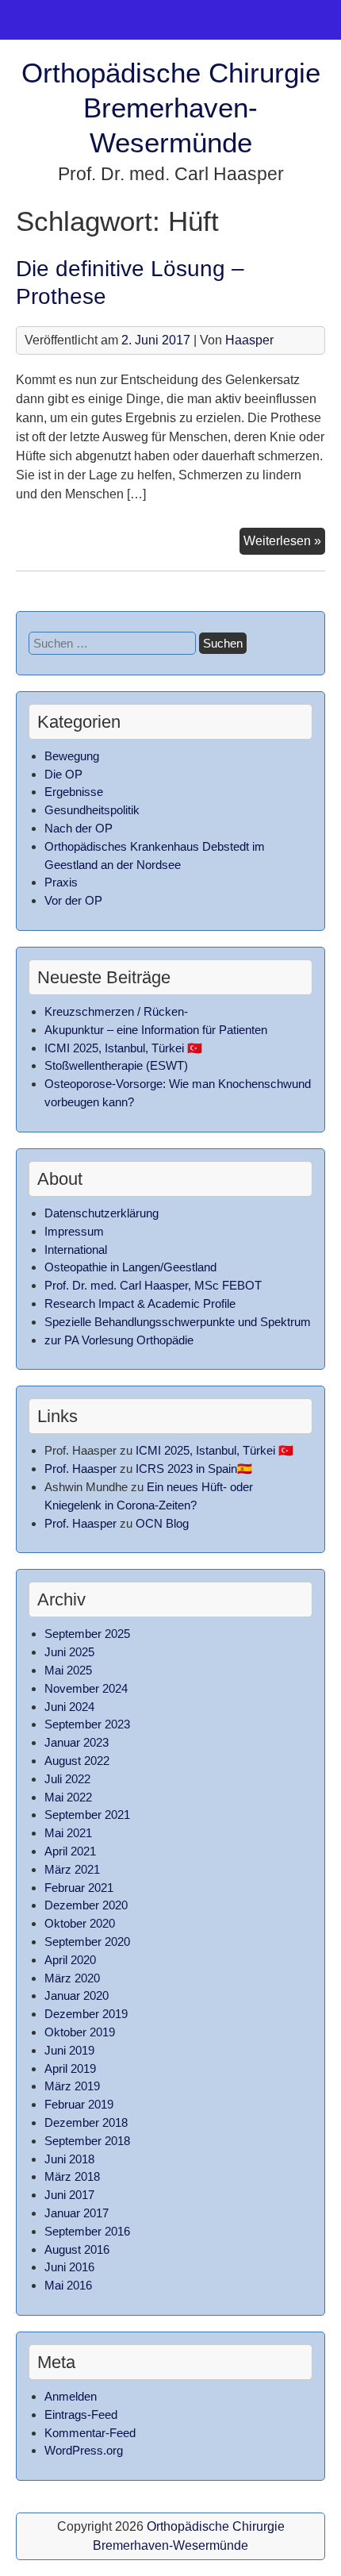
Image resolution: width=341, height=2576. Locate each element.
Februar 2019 (79, 2104)
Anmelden (71, 2396)
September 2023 (87, 1724)
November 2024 (86, 1688)
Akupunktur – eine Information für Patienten (156, 1030)
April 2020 (70, 1960)
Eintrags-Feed (81, 2415)
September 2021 (87, 1815)
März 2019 (72, 2086)
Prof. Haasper (80, 1469)
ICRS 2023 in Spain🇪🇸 (194, 1469)
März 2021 (72, 1869)
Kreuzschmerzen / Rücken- (116, 1011)
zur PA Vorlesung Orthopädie (119, 1340)
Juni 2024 (69, 1707)
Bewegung (72, 756)
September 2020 (87, 1942)
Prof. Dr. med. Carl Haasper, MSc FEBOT (153, 1285)
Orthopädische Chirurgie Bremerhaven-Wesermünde (171, 108)
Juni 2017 (69, 2195)
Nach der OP (79, 828)
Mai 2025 (68, 1670)
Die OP (63, 774)
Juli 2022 (67, 1779)
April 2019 (70, 2068)
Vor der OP (73, 900)
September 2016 (87, 2231)
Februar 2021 (79, 1888)
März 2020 (72, 1978)
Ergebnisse (74, 792)
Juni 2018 (69, 2159)
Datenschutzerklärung (102, 1213)
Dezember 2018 (86, 2122)
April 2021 (70, 1851)
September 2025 (87, 1634)
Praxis (61, 882)
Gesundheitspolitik (92, 810)
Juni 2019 (69, 2050)
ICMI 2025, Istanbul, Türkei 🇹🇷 (123, 1048)
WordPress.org (84, 2450)
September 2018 (87, 2141)
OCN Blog (162, 1523)
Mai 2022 (68, 1797)
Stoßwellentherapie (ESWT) (116, 1065)
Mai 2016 (68, 2285)
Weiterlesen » (284, 544)
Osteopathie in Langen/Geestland (130, 1267)
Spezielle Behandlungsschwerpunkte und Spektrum (178, 1322)
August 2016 (77, 2249)
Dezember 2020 (86, 1905)
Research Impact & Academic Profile (140, 1303)
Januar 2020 (77, 1995)
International (76, 1250)
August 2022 (77, 1761)
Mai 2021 (68, 1833)
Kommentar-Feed (90, 2433)
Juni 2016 (69, 2267)
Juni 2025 (69, 1652)
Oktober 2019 (80, 2032)
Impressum (74, 1231)
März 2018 (72, 2176)
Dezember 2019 (86, 2014)
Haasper (249, 340)
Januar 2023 (77, 1742)
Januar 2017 (77, 2213)
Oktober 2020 (80, 1923)
